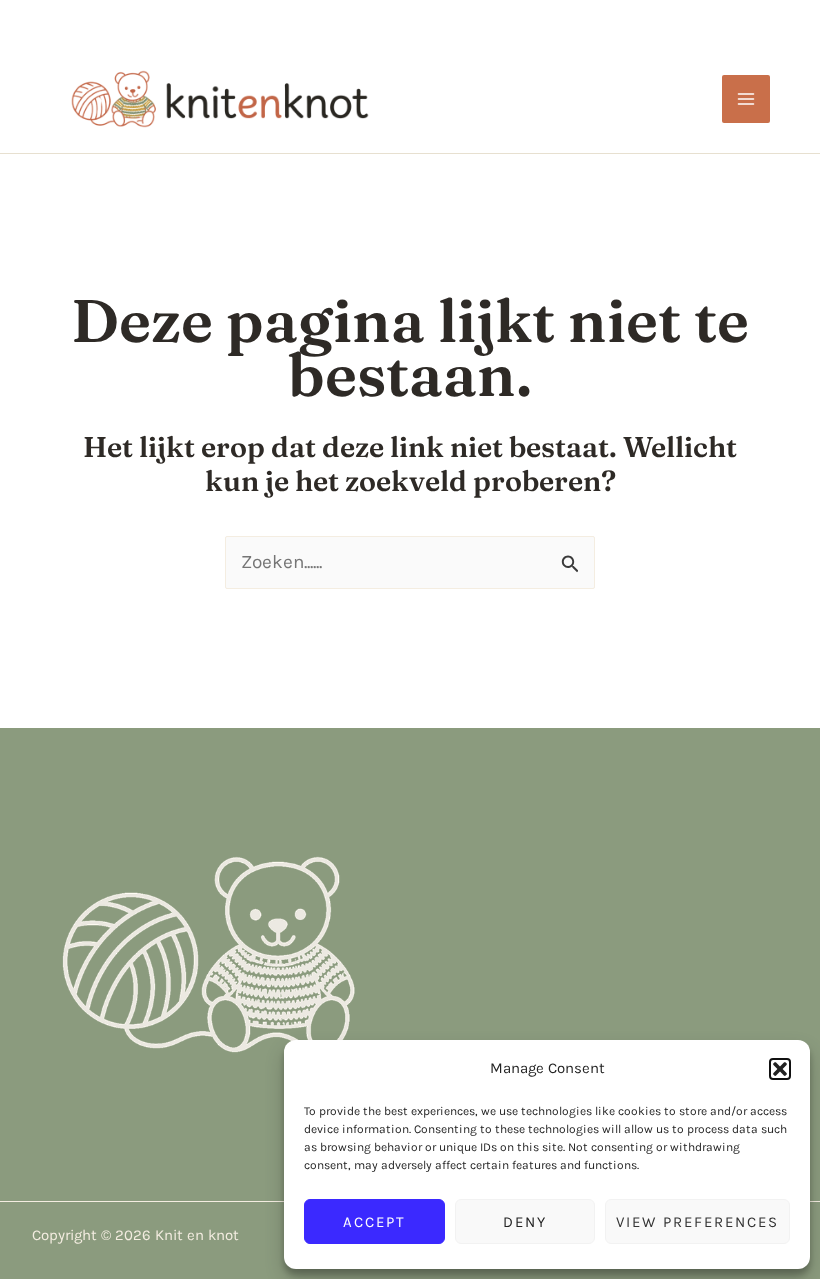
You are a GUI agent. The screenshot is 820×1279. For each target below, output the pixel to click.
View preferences (697, 1222)
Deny (525, 1222)
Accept (374, 1222)
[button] (780, 1069)
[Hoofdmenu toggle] (746, 99)
